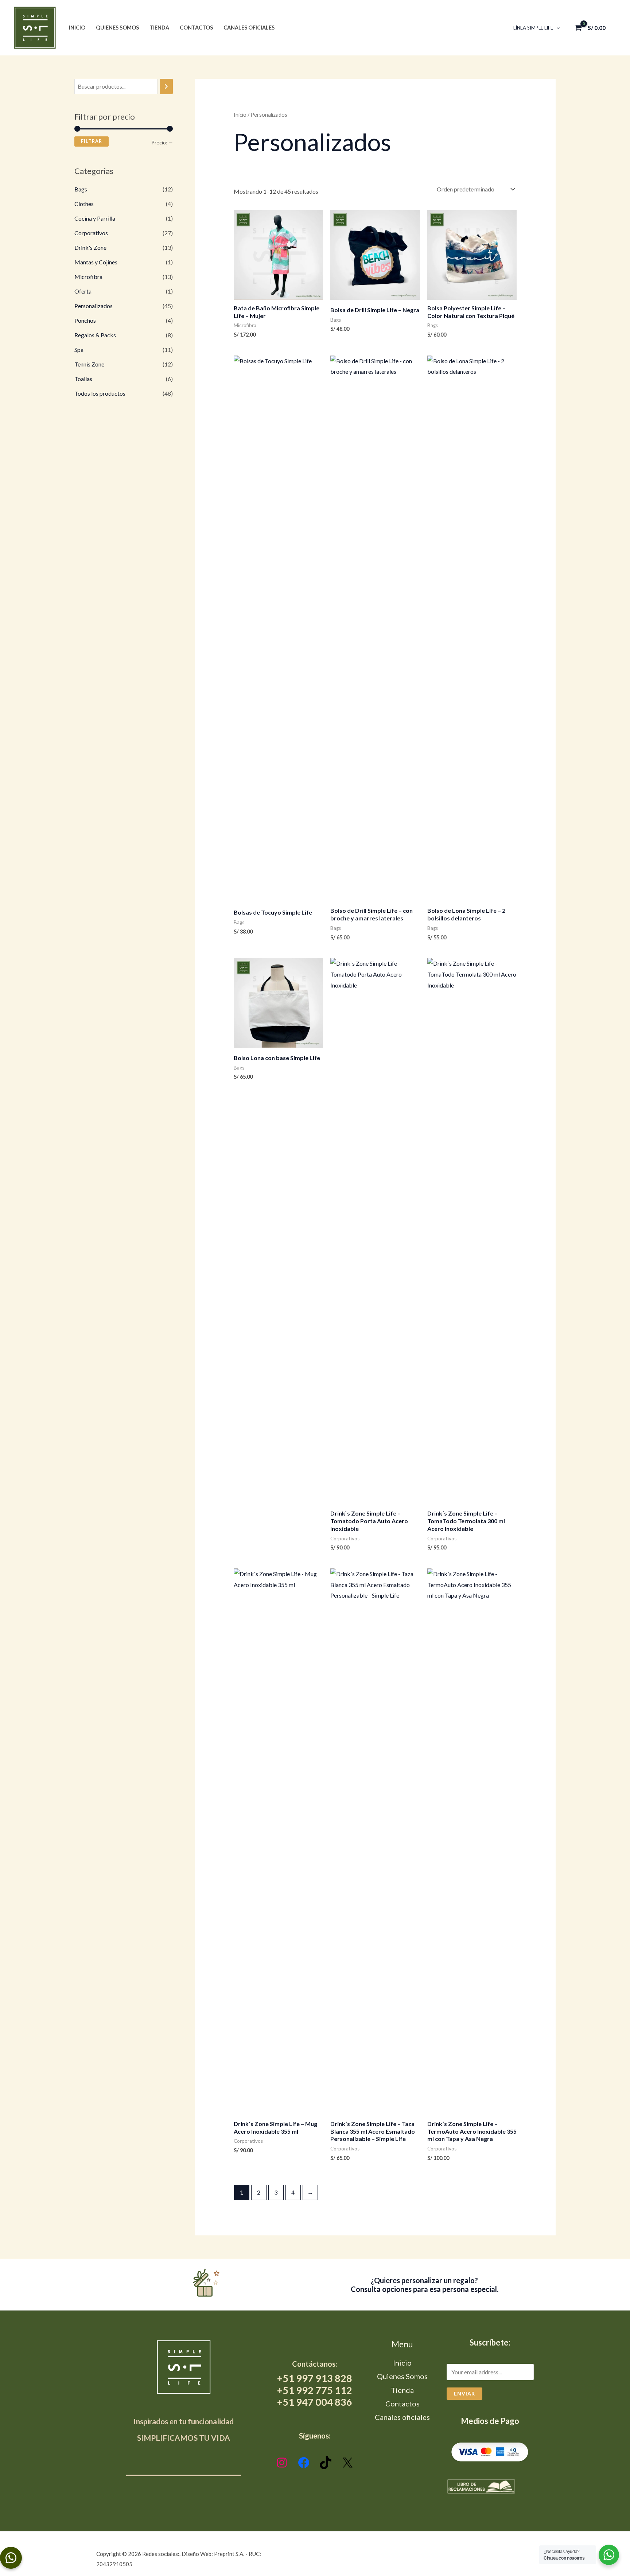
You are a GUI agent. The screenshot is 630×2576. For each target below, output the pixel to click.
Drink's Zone (90, 247)
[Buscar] (166, 87)
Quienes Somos (117, 28)
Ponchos (85, 320)
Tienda (159, 28)
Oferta (83, 291)
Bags (81, 189)
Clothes (84, 204)
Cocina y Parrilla (95, 218)
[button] (556, 28)
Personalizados (94, 306)
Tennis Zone (89, 364)
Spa (79, 350)
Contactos (196, 28)
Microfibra (88, 277)
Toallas (83, 379)
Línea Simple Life (533, 28)
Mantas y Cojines (96, 262)
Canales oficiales (249, 28)
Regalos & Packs (95, 335)
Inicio (77, 28)
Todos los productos (100, 393)
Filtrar (92, 141)
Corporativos (91, 233)
